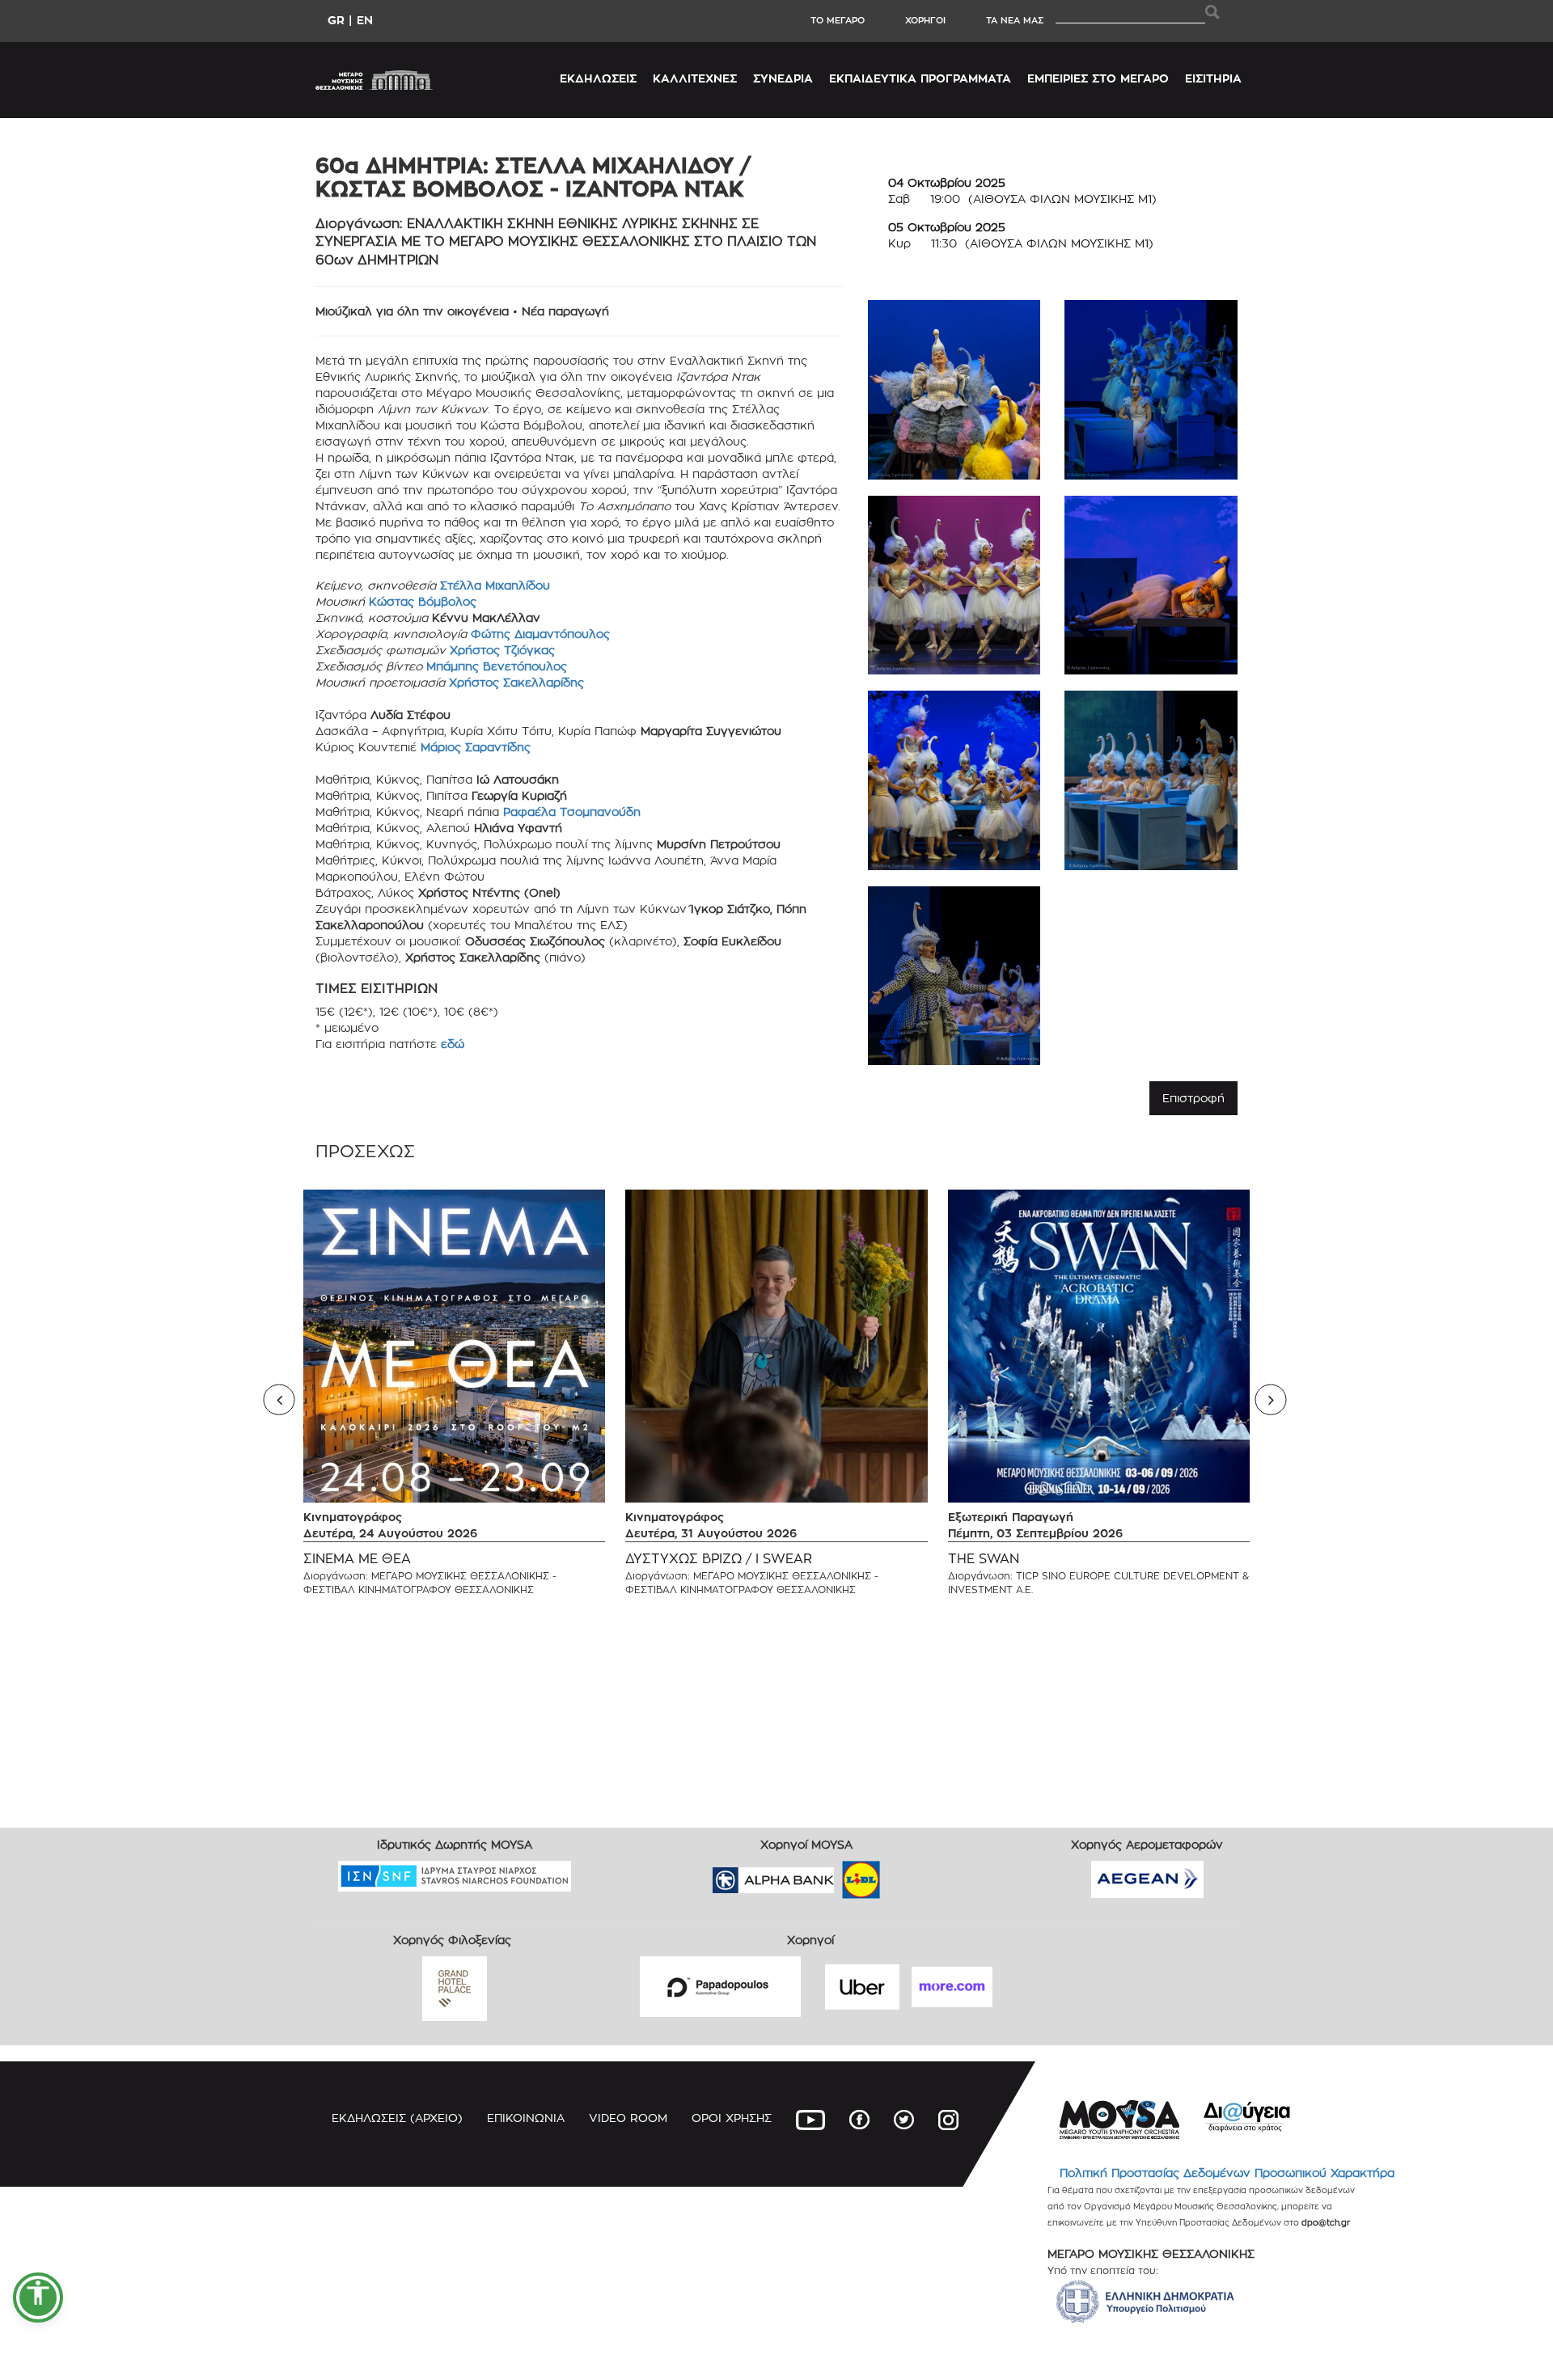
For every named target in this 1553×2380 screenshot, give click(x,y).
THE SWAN (984, 1559)
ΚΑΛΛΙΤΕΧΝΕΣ (695, 78)
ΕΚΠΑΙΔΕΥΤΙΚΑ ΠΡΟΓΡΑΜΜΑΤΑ (920, 78)
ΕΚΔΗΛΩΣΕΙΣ (598, 78)
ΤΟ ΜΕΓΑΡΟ (838, 20)
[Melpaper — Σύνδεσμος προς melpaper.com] (908, 1874)
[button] (38, 2298)
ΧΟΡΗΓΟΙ (925, 20)
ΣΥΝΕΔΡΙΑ (783, 78)
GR (336, 20)
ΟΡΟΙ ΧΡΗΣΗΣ (732, 2118)
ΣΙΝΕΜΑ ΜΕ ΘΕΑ (357, 1559)
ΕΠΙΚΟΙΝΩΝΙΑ (526, 2118)
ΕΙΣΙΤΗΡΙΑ (1213, 78)
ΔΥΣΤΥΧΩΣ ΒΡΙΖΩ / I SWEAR (719, 1559)
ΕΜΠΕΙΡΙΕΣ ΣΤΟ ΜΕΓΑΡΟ (1098, 78)
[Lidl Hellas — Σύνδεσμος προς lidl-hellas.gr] (838, 1874)
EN (365, 20)
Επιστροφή (1193, 1098)
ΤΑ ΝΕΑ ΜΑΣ (1015, 20)
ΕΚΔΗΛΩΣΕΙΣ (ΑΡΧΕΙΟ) (397, 2118)
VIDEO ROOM (628, 2118)
